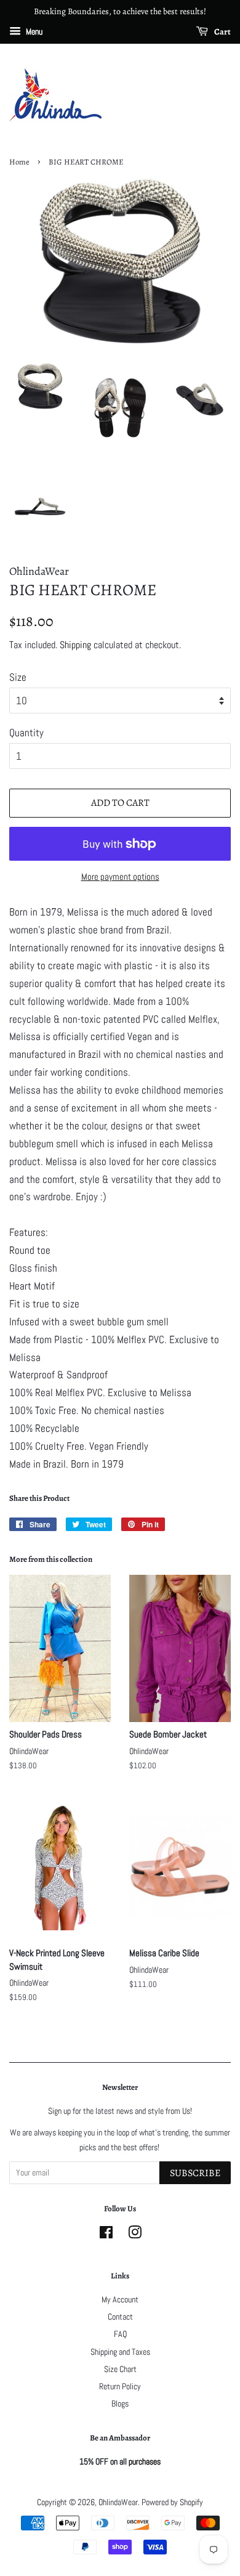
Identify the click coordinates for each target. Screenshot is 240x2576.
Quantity (26, 733)
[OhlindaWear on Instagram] (135, 2235)
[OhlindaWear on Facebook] (106, 2235)
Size (18, 677)
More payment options (120, 876)
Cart (222, 32)
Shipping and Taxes (120, 2352)
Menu (33, 31)
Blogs (120, 2403)
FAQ (120, 2334)
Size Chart (120, 2369)
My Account (120, 2299)
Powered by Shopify (172, 2502)
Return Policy (120, 2386)
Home (19, 162)
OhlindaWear (118, 2502)
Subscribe (195, 2173)
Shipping (75, 645)
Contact (120, 2317)
